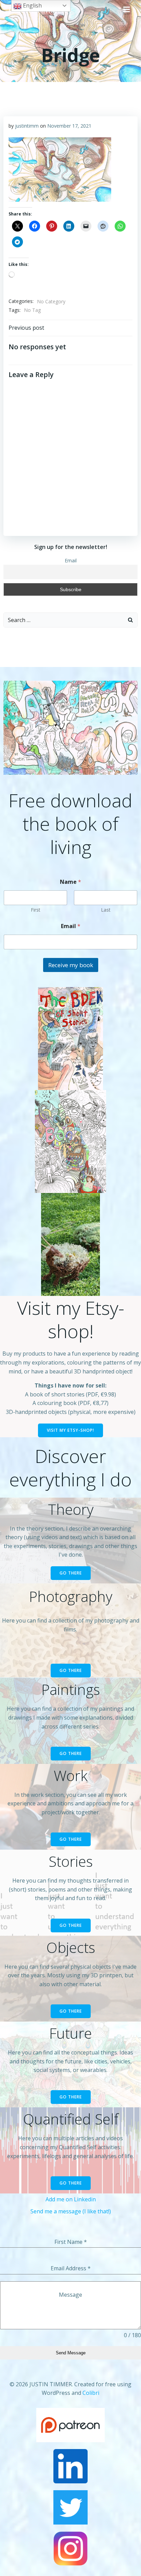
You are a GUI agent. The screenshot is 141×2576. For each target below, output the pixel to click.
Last (106, 910)
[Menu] (127, 10)
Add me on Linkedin (71, 2199)
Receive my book (71, 965)
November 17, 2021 (69, 126)
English (32, 5)
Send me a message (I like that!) (71, 2211)
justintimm (27, 126)
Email (71, 560)
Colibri (91, 2393)
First (36, 910)
